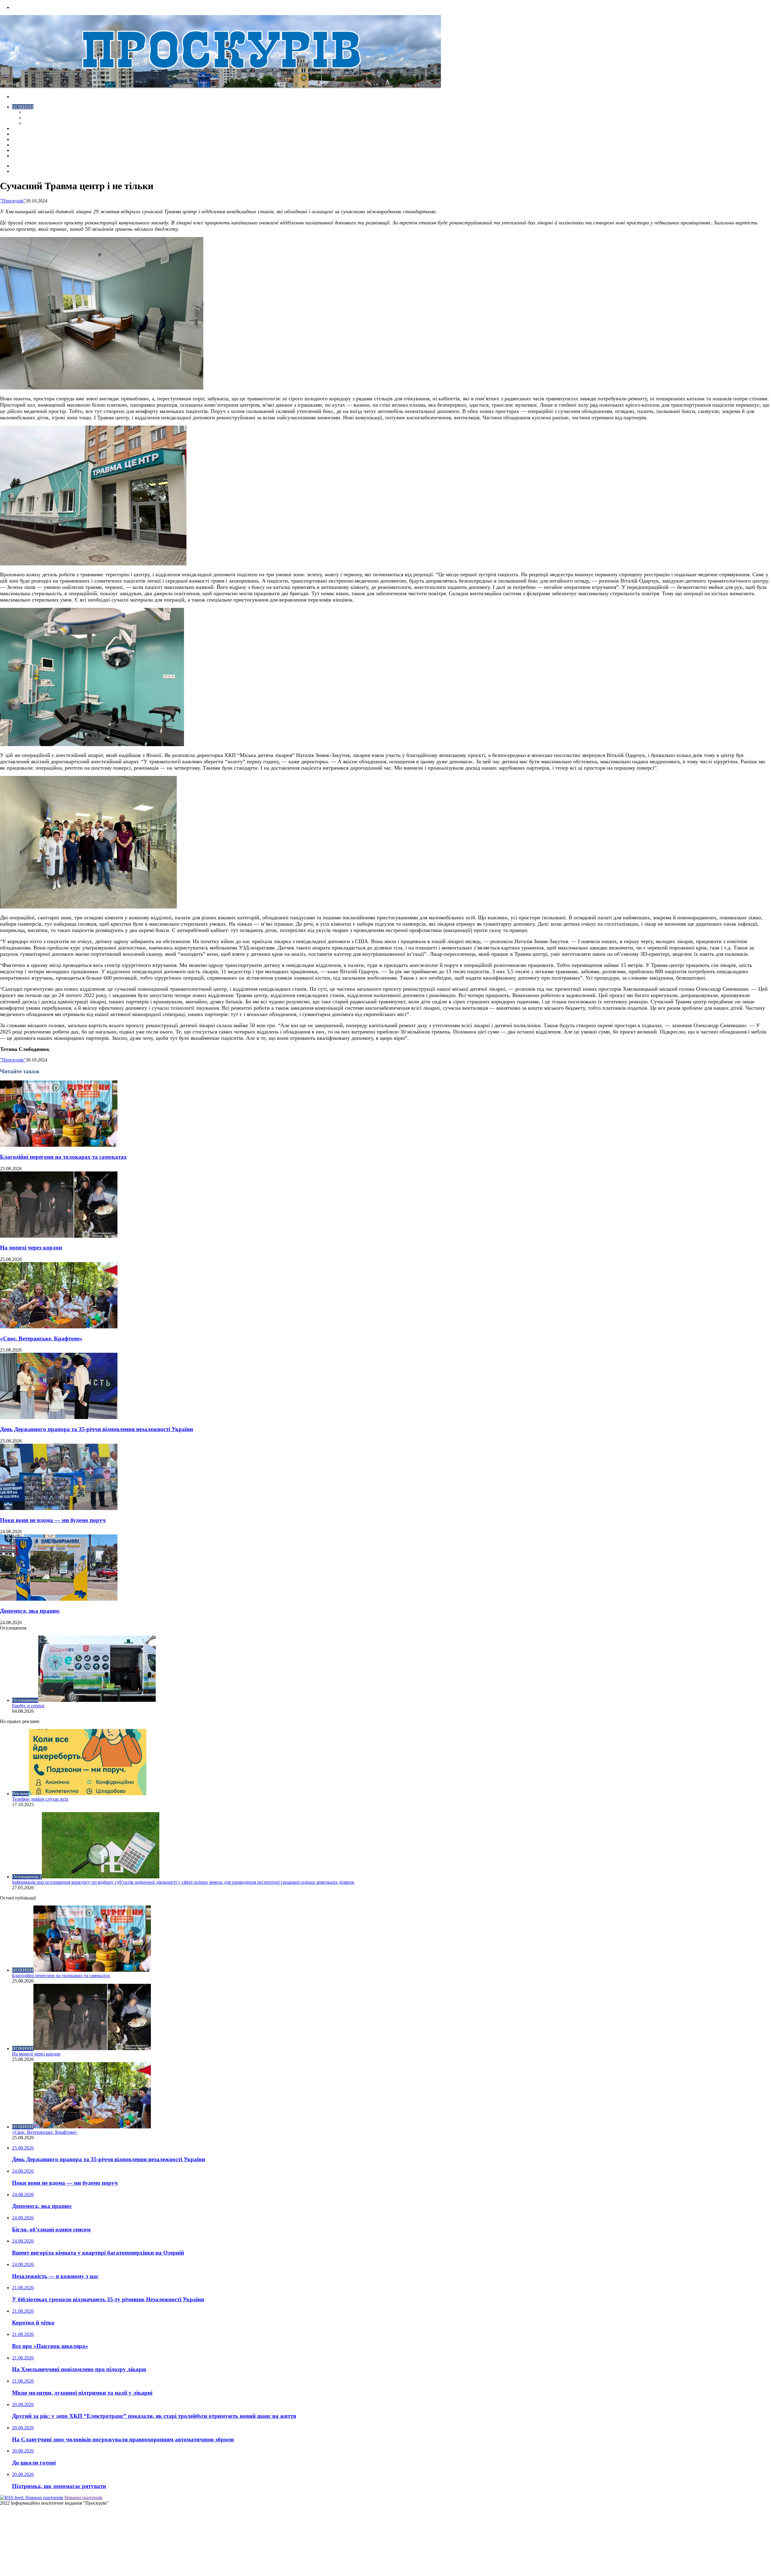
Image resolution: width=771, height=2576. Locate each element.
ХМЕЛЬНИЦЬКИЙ (33, 134)
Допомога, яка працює (30, 1611)
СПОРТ (32, 123)
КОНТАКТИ (25, 156)
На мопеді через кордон (31, 1247)
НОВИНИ (23, 107)
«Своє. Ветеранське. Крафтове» (41, 1338)
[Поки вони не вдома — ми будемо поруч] (59, 1508)
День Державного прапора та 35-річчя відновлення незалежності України (97, 1429)
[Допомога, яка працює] (59, 1599)
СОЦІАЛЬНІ (25, 145)
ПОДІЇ (19, 139)
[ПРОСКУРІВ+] (220, 86)
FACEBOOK (25, 150)
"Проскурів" (13, 201)
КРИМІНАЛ (37, 118)
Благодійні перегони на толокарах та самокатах (63, 1157)
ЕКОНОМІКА (39, 112)
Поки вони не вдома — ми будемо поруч (53, 1520)
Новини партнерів (83, 2498)
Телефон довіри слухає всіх (40, 1799)
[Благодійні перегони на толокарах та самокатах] (59, 1145)
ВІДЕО (19, 128)
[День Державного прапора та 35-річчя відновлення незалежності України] (59, 1417)
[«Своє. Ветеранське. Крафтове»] (59, 1327)
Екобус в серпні (28, 1706)
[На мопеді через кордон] (59, 1236)
